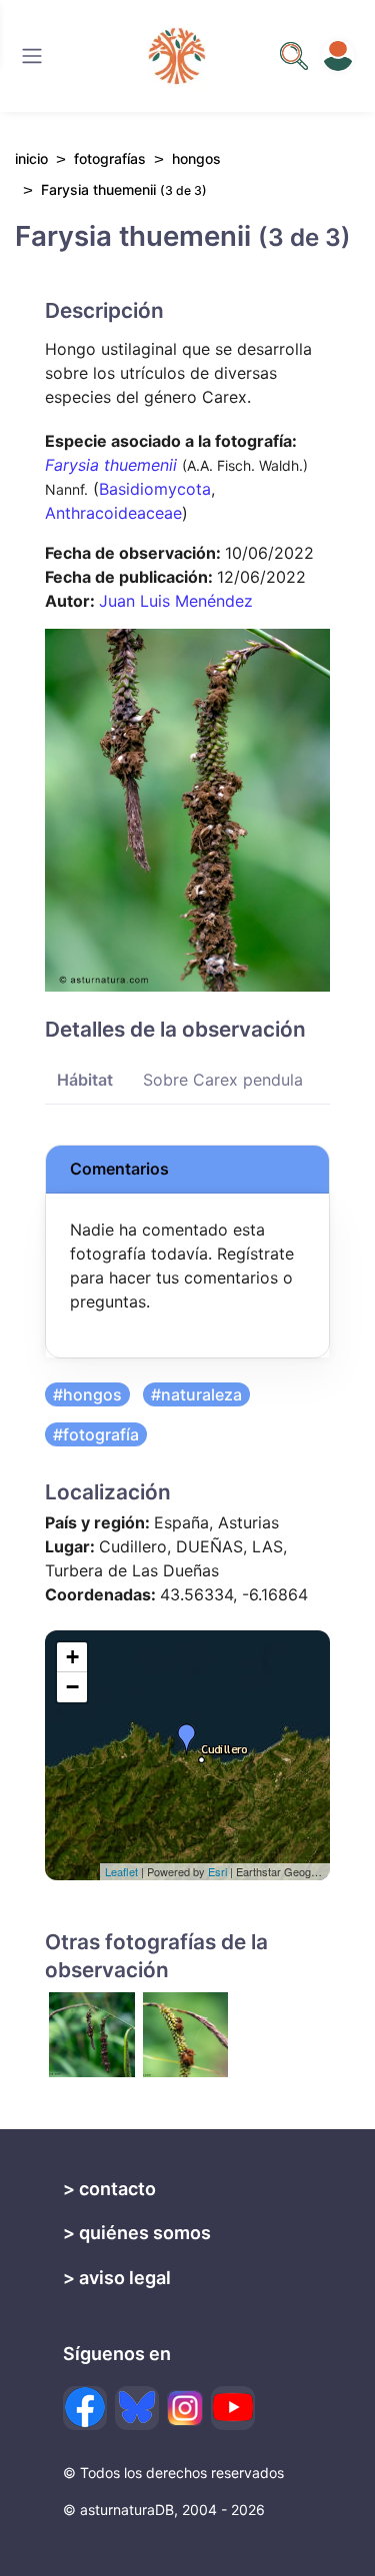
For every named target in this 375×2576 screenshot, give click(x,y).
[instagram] (185, 2408)
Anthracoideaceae (113, 513)
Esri (217, 1871)
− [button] (72, 1687)
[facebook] (85, 2408)
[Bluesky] (137, 2408)
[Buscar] (32, 56)
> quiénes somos (137, 2233)
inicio (31, 158)
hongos (196, 158)
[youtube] (233, 2408)
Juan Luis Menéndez (176, 601)
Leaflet (121, 1871)
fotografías (110, 158)
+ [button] (72, 1657)
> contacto (109, 2189)
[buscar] (294, 56)
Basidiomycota (155, 489)
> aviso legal (117, 2278)
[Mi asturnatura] (338, 56)
